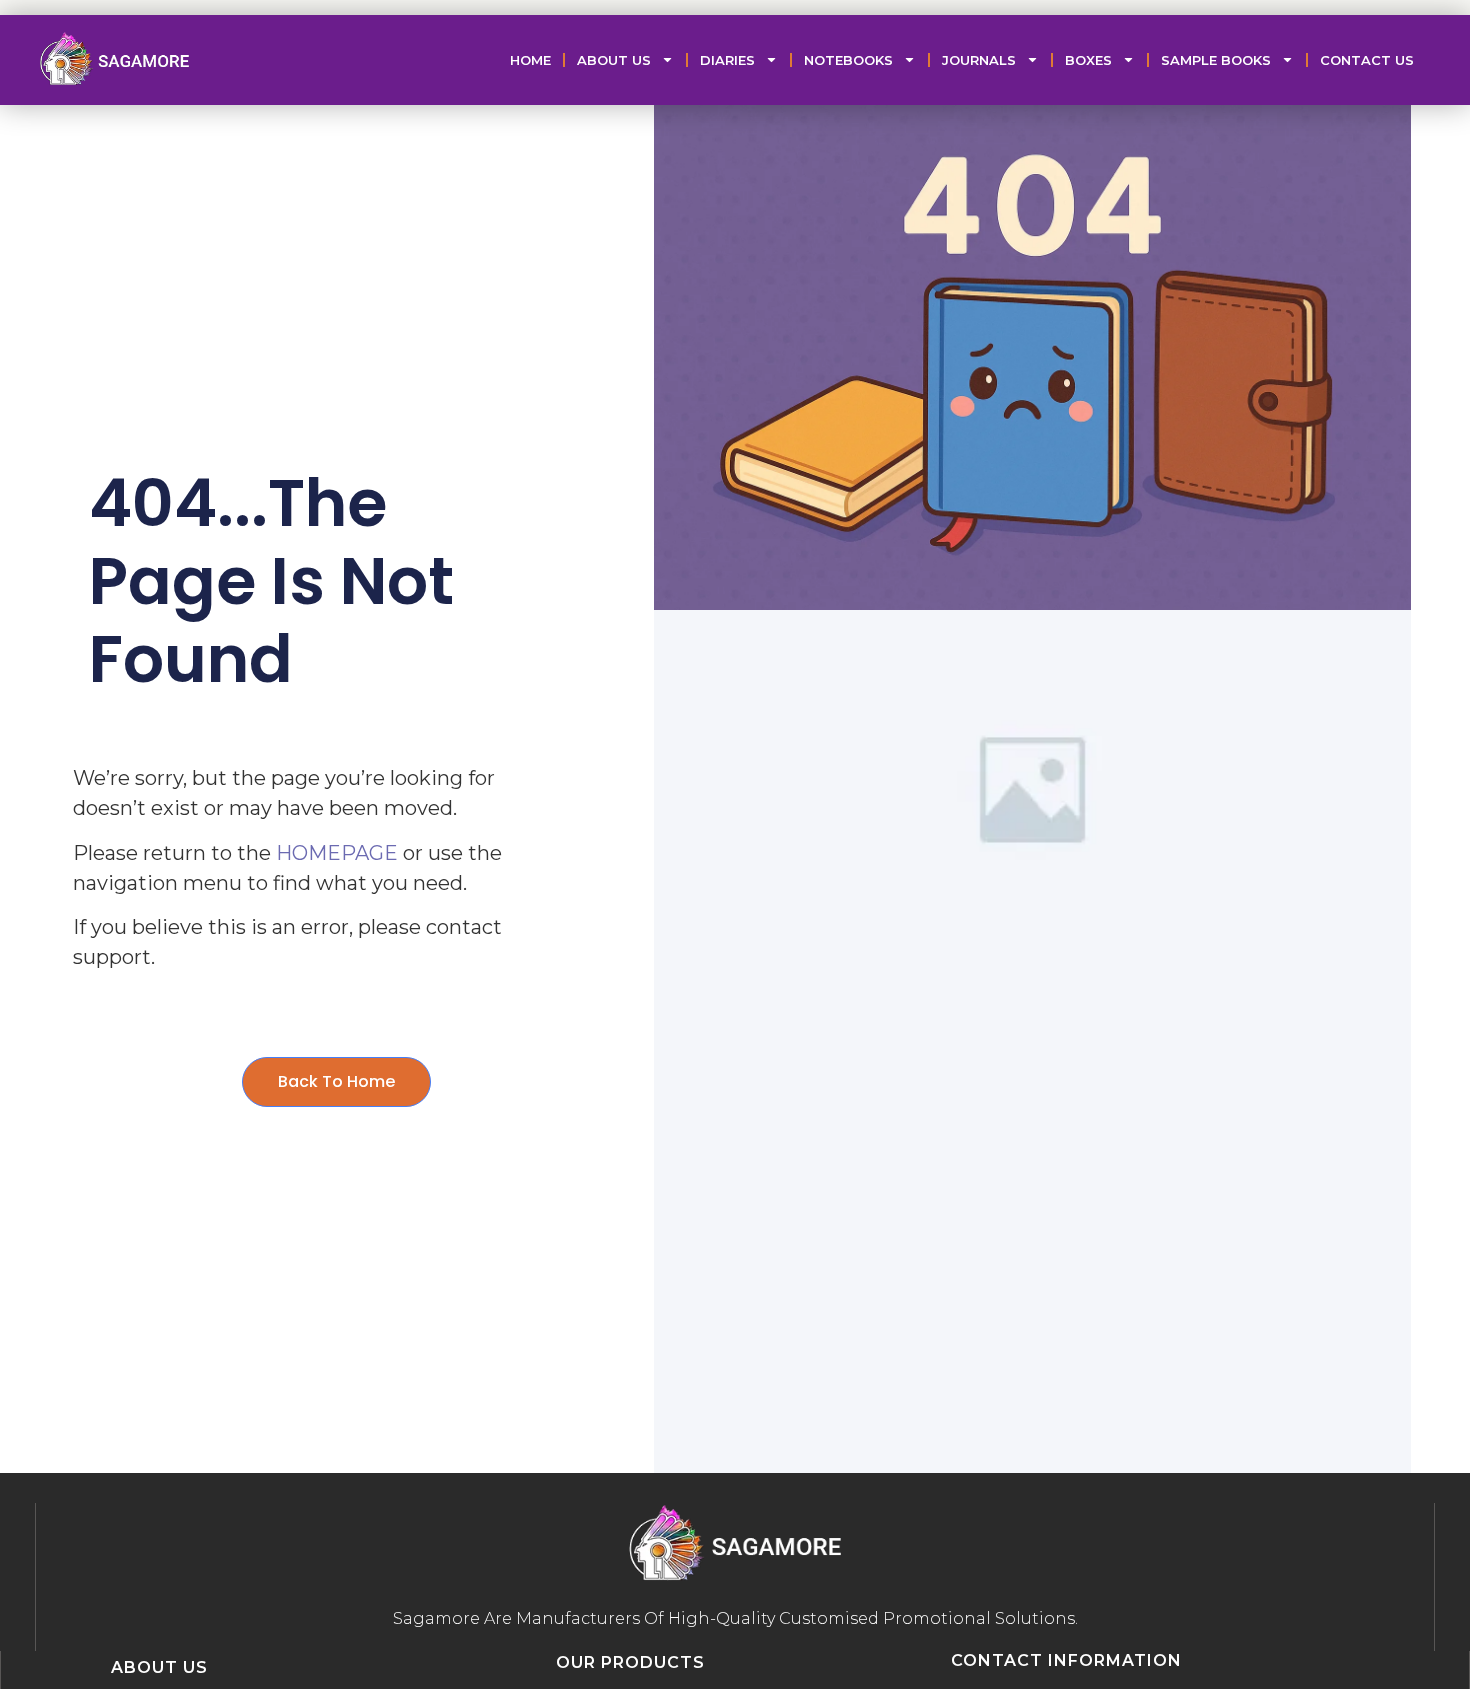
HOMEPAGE (337, 853)
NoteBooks (848, 60)
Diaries (727, 60)
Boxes (1088, 60)
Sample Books (1216, 60)
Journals (979, 60)
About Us (614, 60)
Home (530, 60)
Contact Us (1367, 60)
